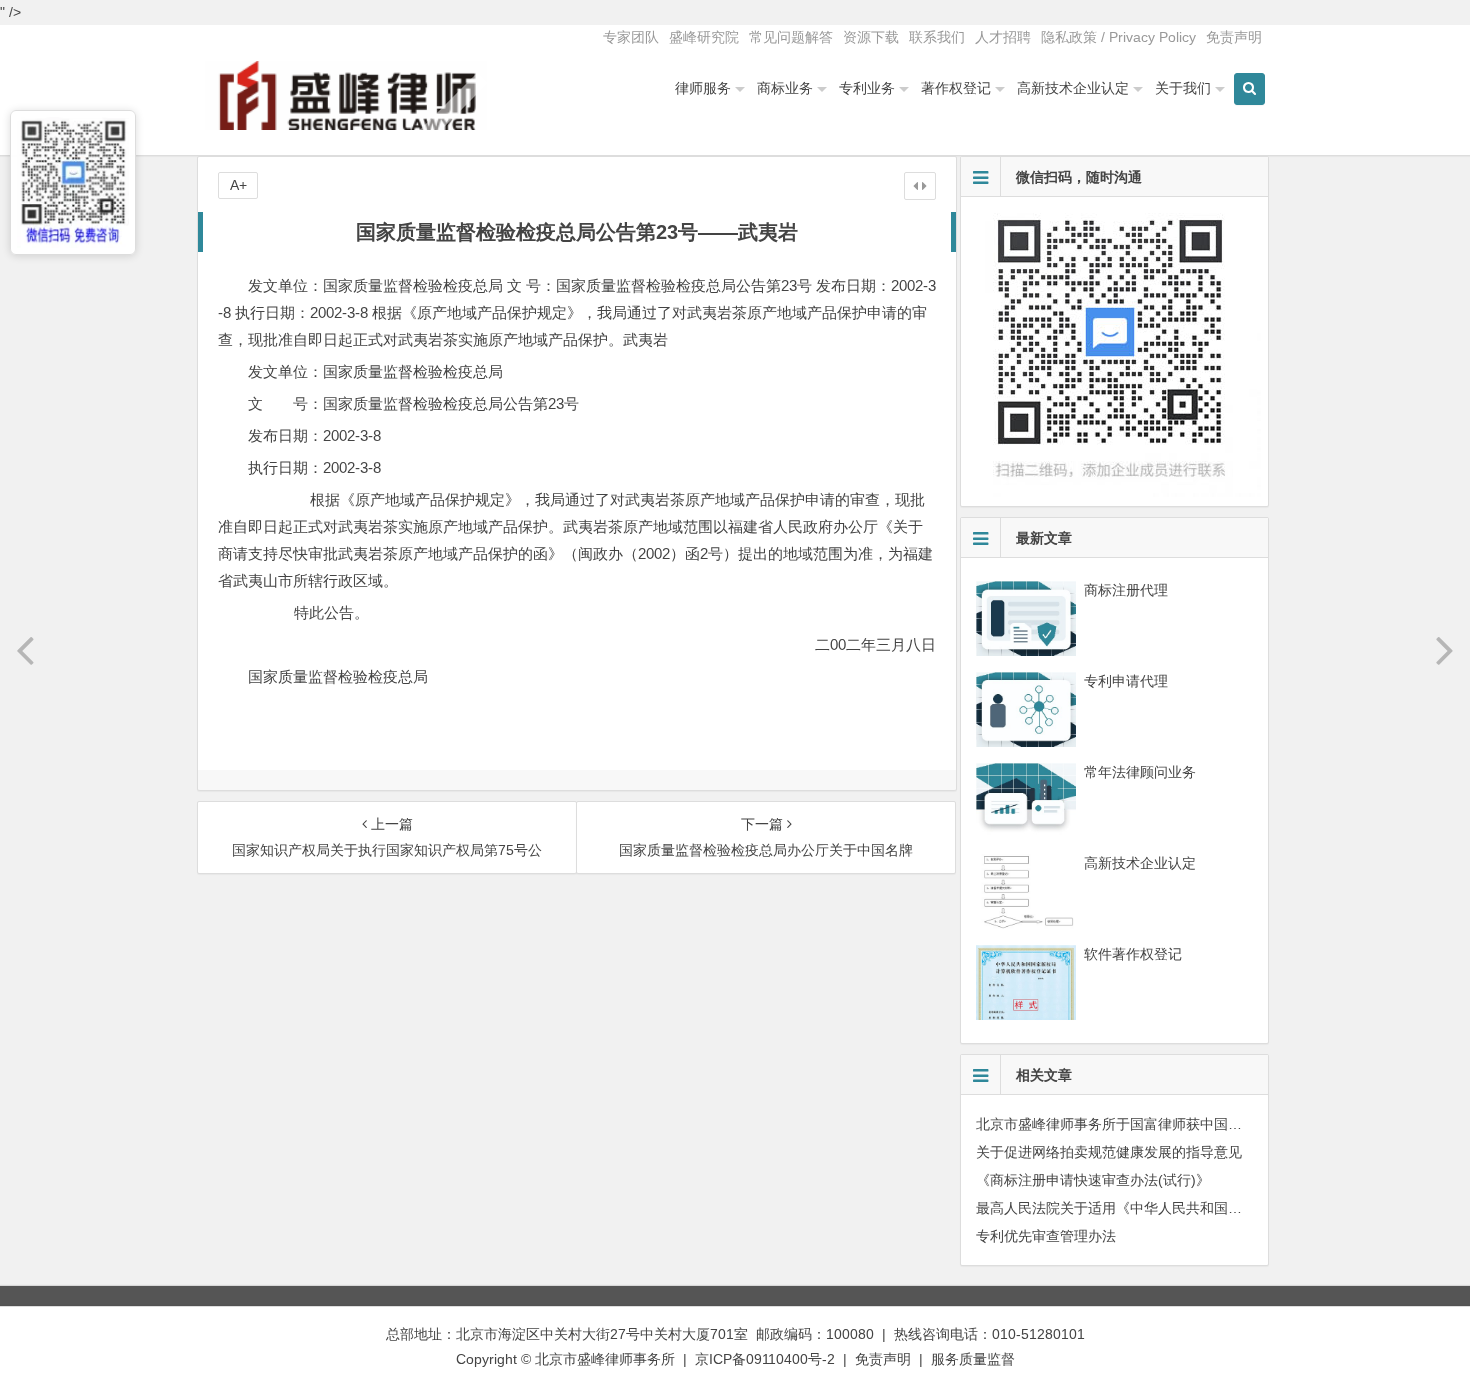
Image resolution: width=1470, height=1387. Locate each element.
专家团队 (631, 37)
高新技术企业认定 (1073, 88)
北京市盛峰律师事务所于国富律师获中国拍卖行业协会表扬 (1158, 1124)
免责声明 (1234, 37)
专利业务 (867, 88)
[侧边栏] (920, 186)
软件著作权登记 (1133, 954)
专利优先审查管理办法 (1046, 1236)
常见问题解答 (791, 37)
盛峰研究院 (704, 37)
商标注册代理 (1126, 590)
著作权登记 (956, 88)
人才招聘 (1003, 37)
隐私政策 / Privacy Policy (1118, 37)
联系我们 (937, 37)
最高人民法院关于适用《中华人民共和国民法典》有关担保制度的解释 (1193, 1208)
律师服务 (703, 88)
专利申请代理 (1126, 681)
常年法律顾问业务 (1140, 772)
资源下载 (871, 37)
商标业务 (785, 88)
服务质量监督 (973, 1359)
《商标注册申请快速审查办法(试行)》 (1093, 1180)
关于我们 (1183, 88)
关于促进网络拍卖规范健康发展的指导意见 (1109, 1152)
